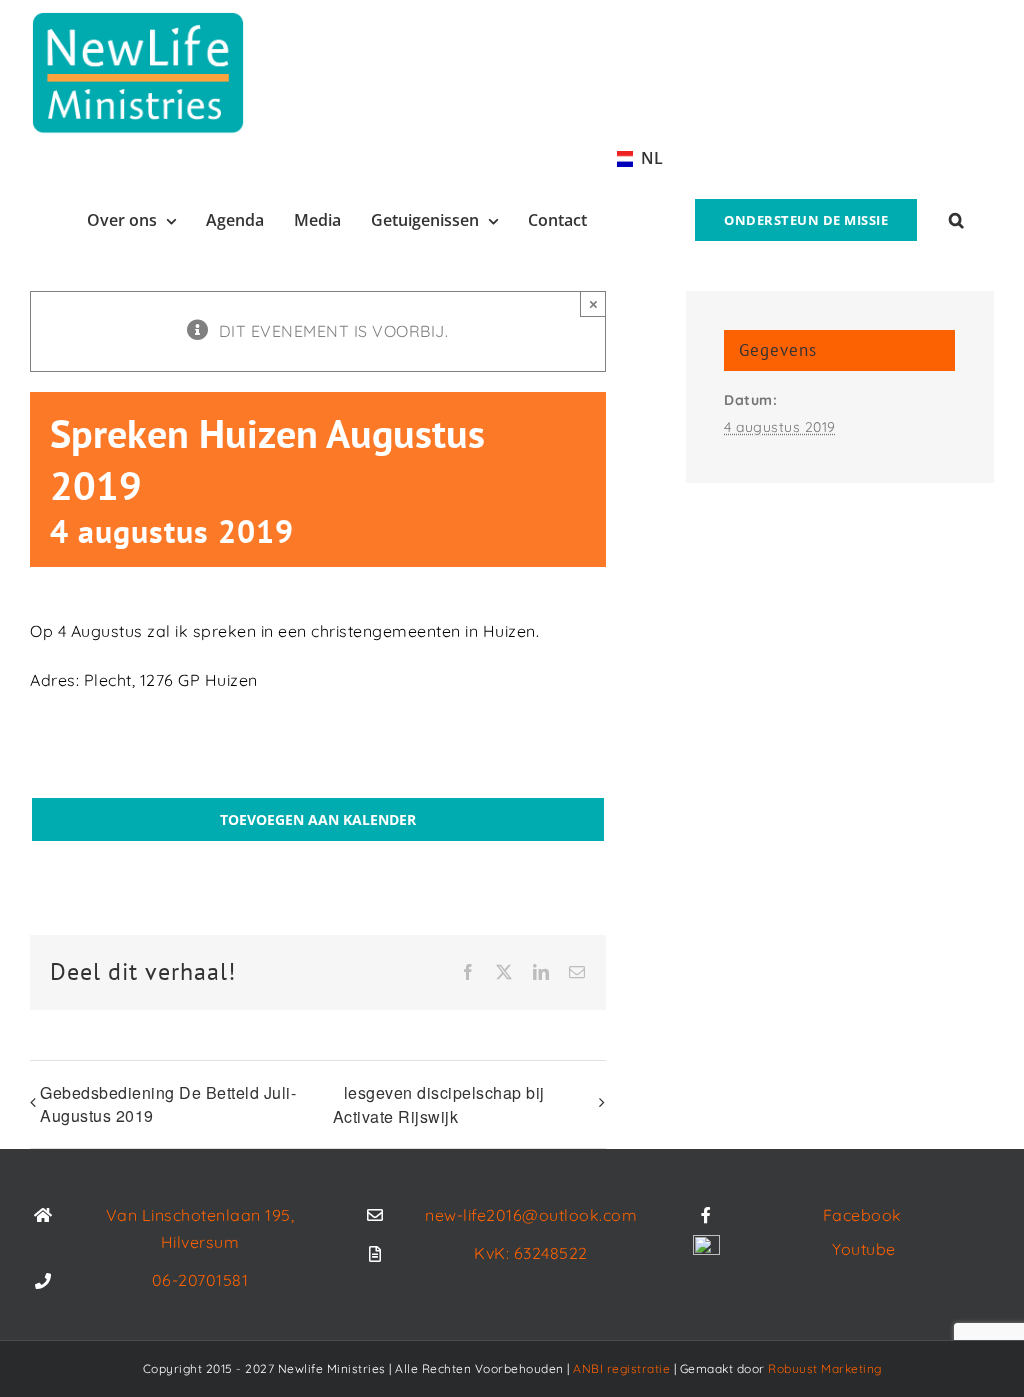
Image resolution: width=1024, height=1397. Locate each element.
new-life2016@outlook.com (531, 1215)
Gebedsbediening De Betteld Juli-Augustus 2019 (168, 1104)
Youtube (864, 1249)
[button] (956, 218)
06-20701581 (200, 1280)
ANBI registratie (621, 1368)
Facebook (862, 1215)
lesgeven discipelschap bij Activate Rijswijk (439, 1104)
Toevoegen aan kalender (318, 819)
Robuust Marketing (825, 1368)
